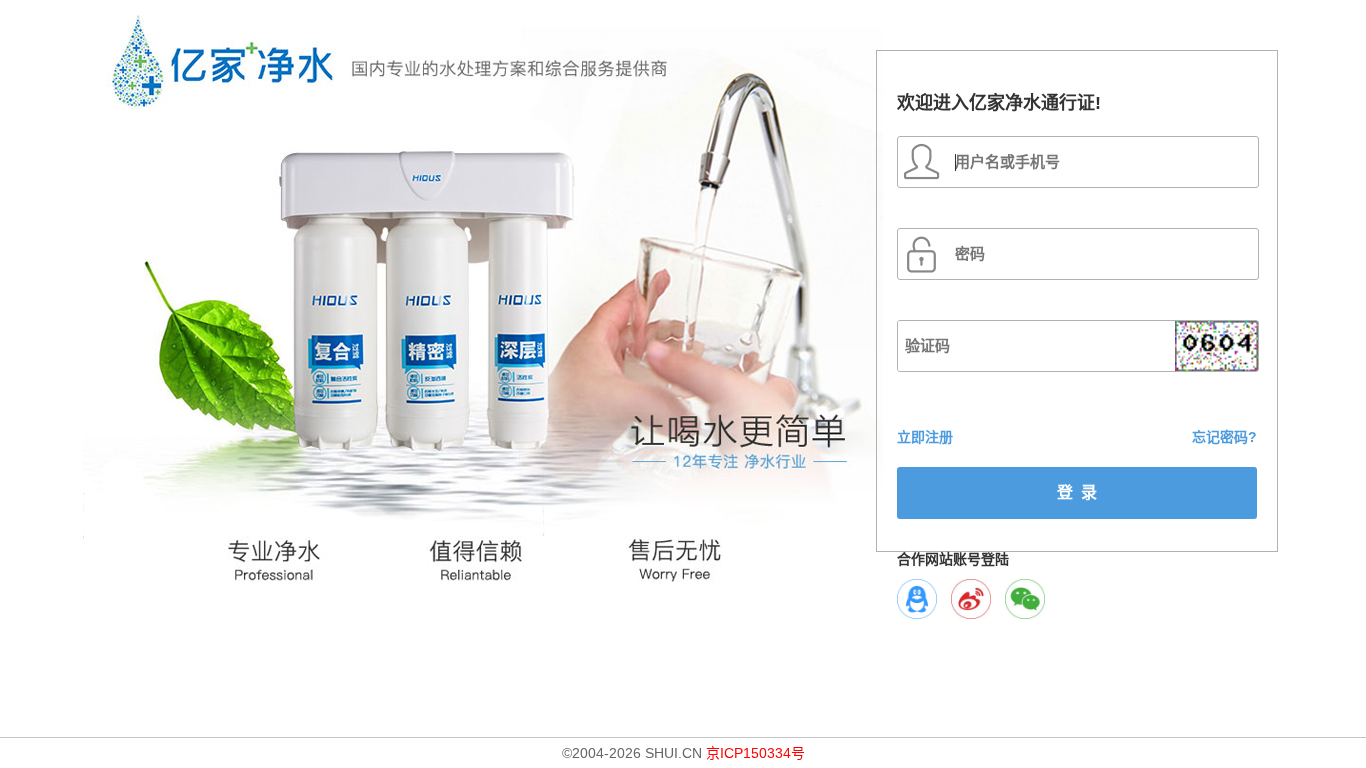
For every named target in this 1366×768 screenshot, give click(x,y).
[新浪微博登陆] (971, 603)
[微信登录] (1025, 603)
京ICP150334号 (755, 753)
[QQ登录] (917, 603)
